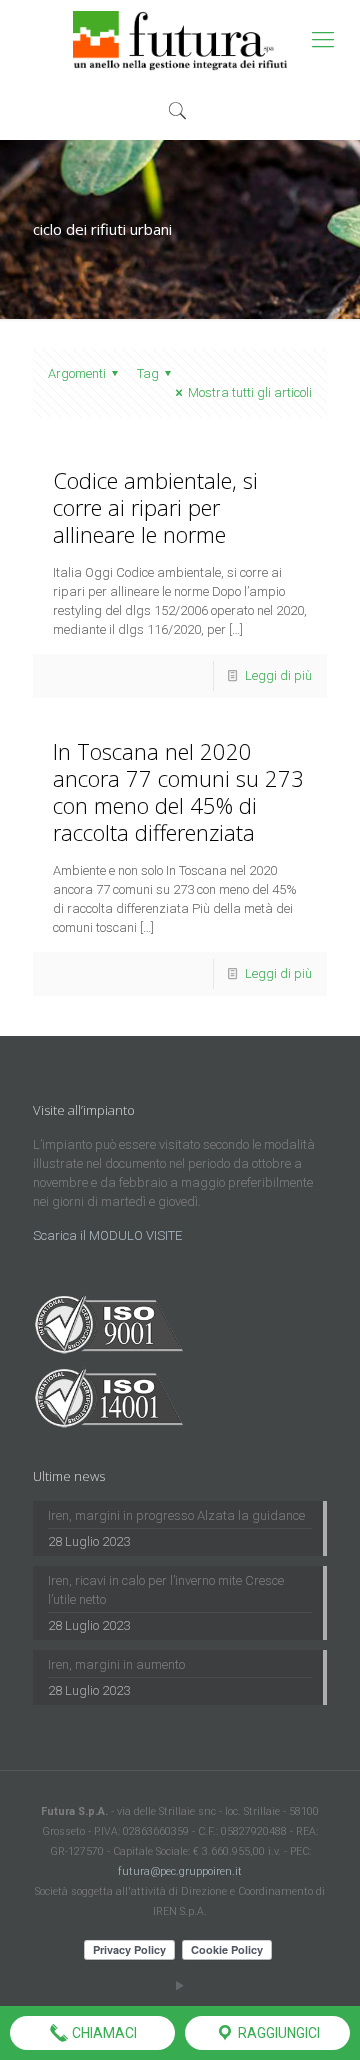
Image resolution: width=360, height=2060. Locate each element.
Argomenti (77, 373)
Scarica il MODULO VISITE (107, 1235)
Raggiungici (277, 2033)
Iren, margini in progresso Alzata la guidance (176, 1515)
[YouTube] (180, 1986)
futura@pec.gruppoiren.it (180, 1871)
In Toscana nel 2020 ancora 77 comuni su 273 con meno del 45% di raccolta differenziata (178, 791)
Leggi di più (278, 675)
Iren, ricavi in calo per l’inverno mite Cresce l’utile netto (166, 1590)
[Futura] (180, 40)
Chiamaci (103, 2033)
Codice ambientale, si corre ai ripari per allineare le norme (155, 507)
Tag (148, 373)
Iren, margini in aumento (116, 1664)
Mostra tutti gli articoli (250, 392)
